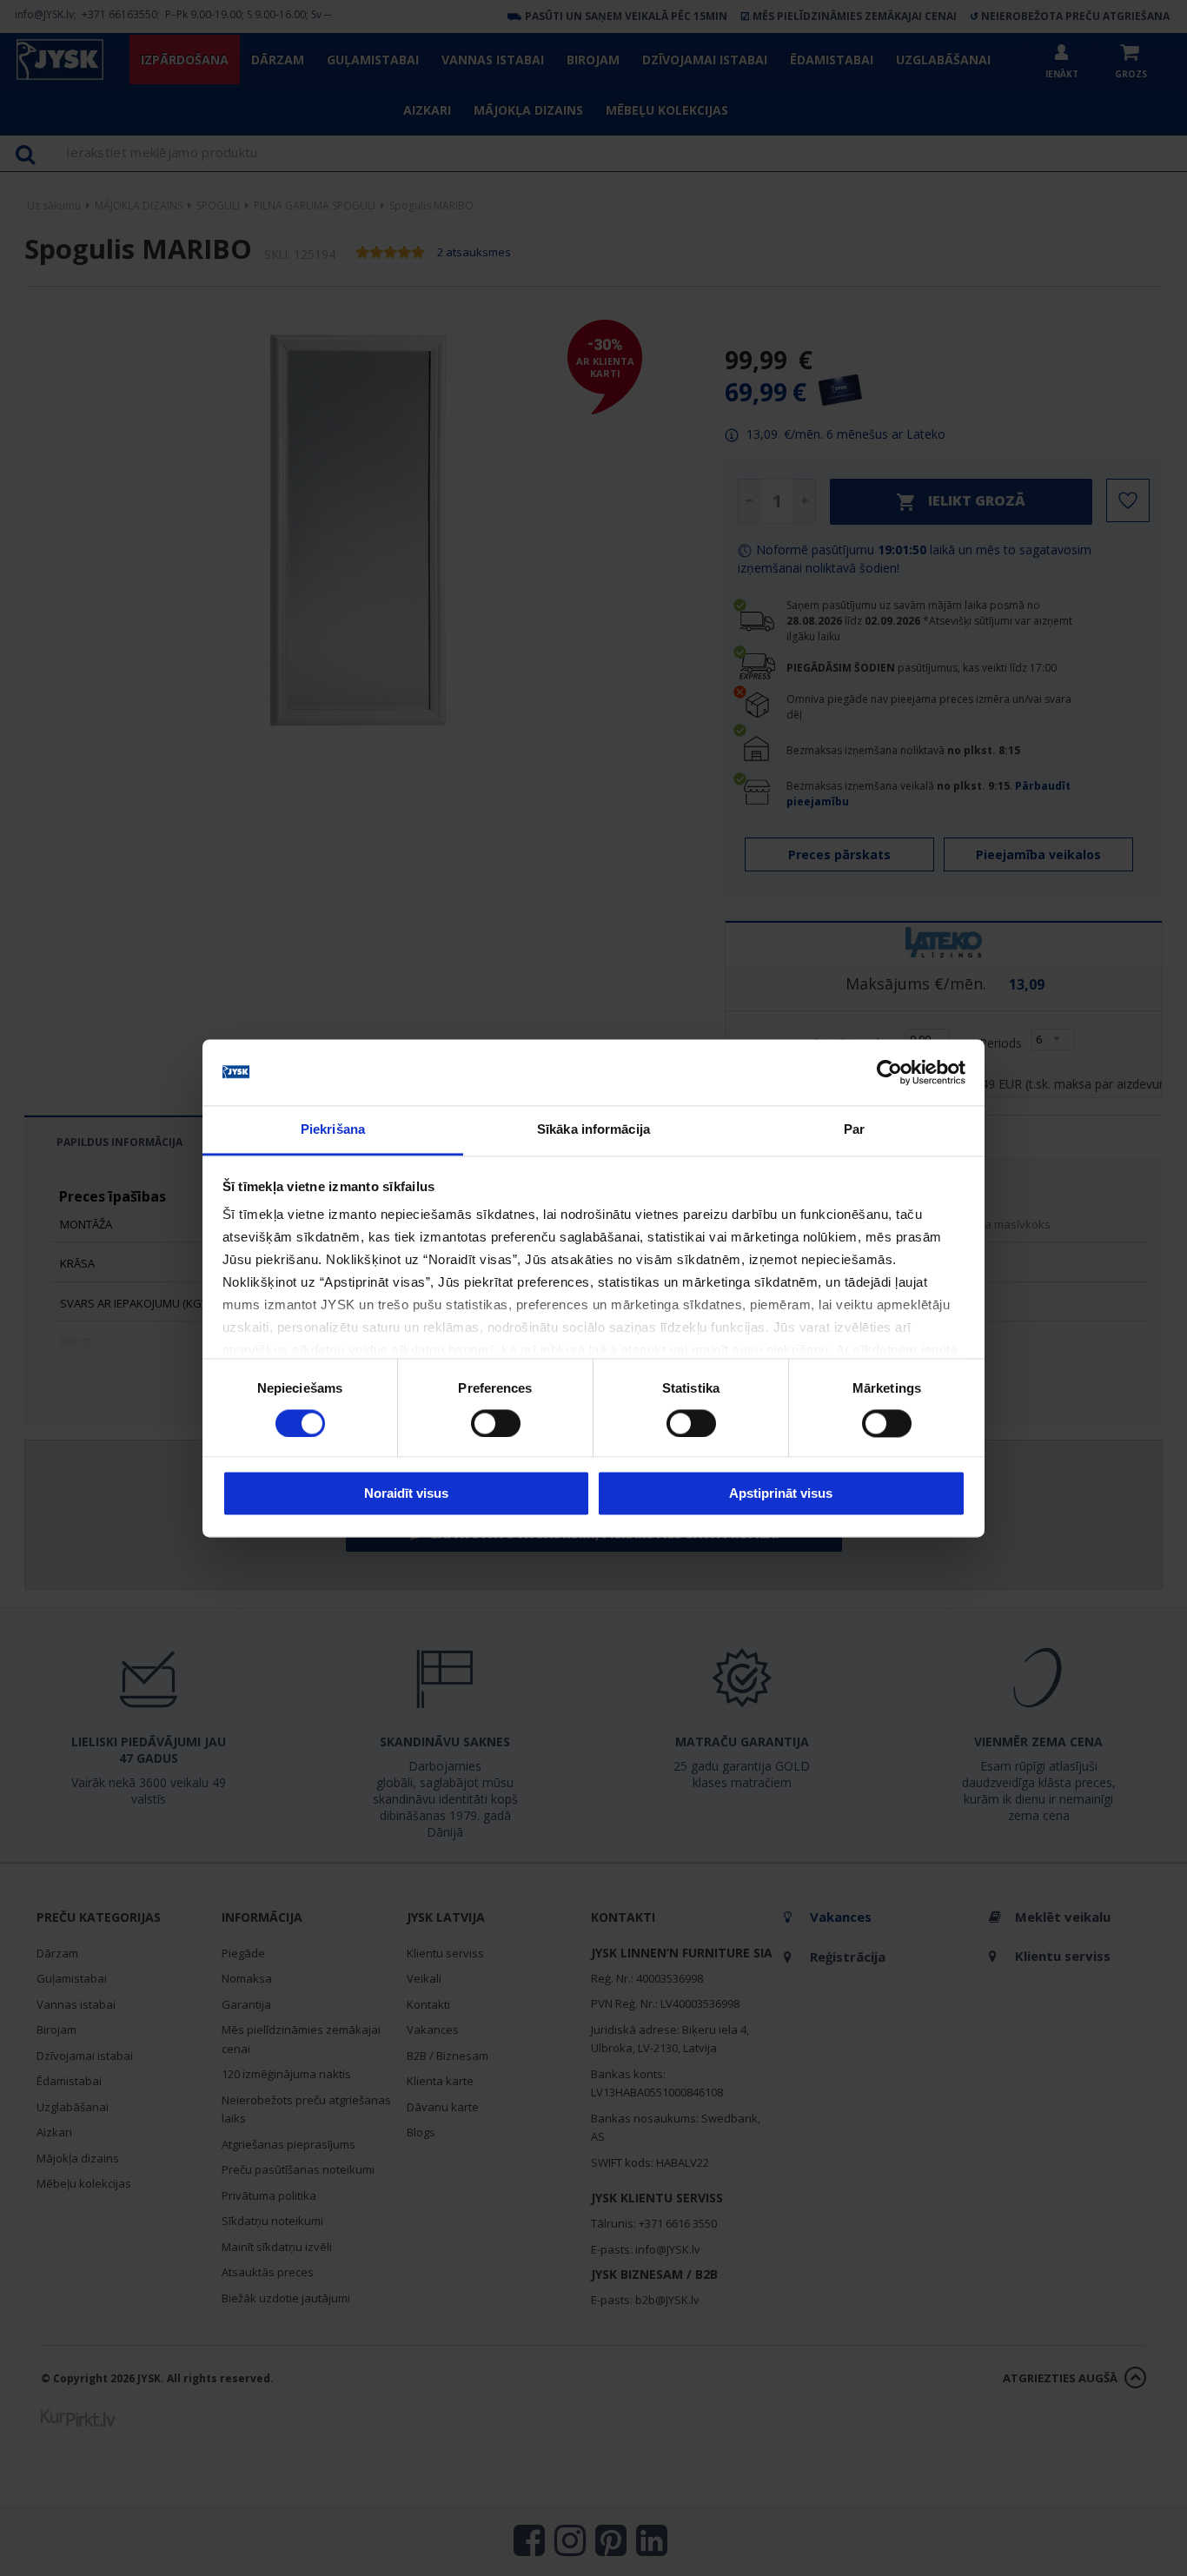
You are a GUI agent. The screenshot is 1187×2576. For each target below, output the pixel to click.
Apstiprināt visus (781, 1494)
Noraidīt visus (406, 1494)
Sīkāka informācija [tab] (593, 1130)
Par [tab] (854, 1130)
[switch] (496, 1423)
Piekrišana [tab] (333, 1130)
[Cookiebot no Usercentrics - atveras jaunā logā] (889, 1072)
